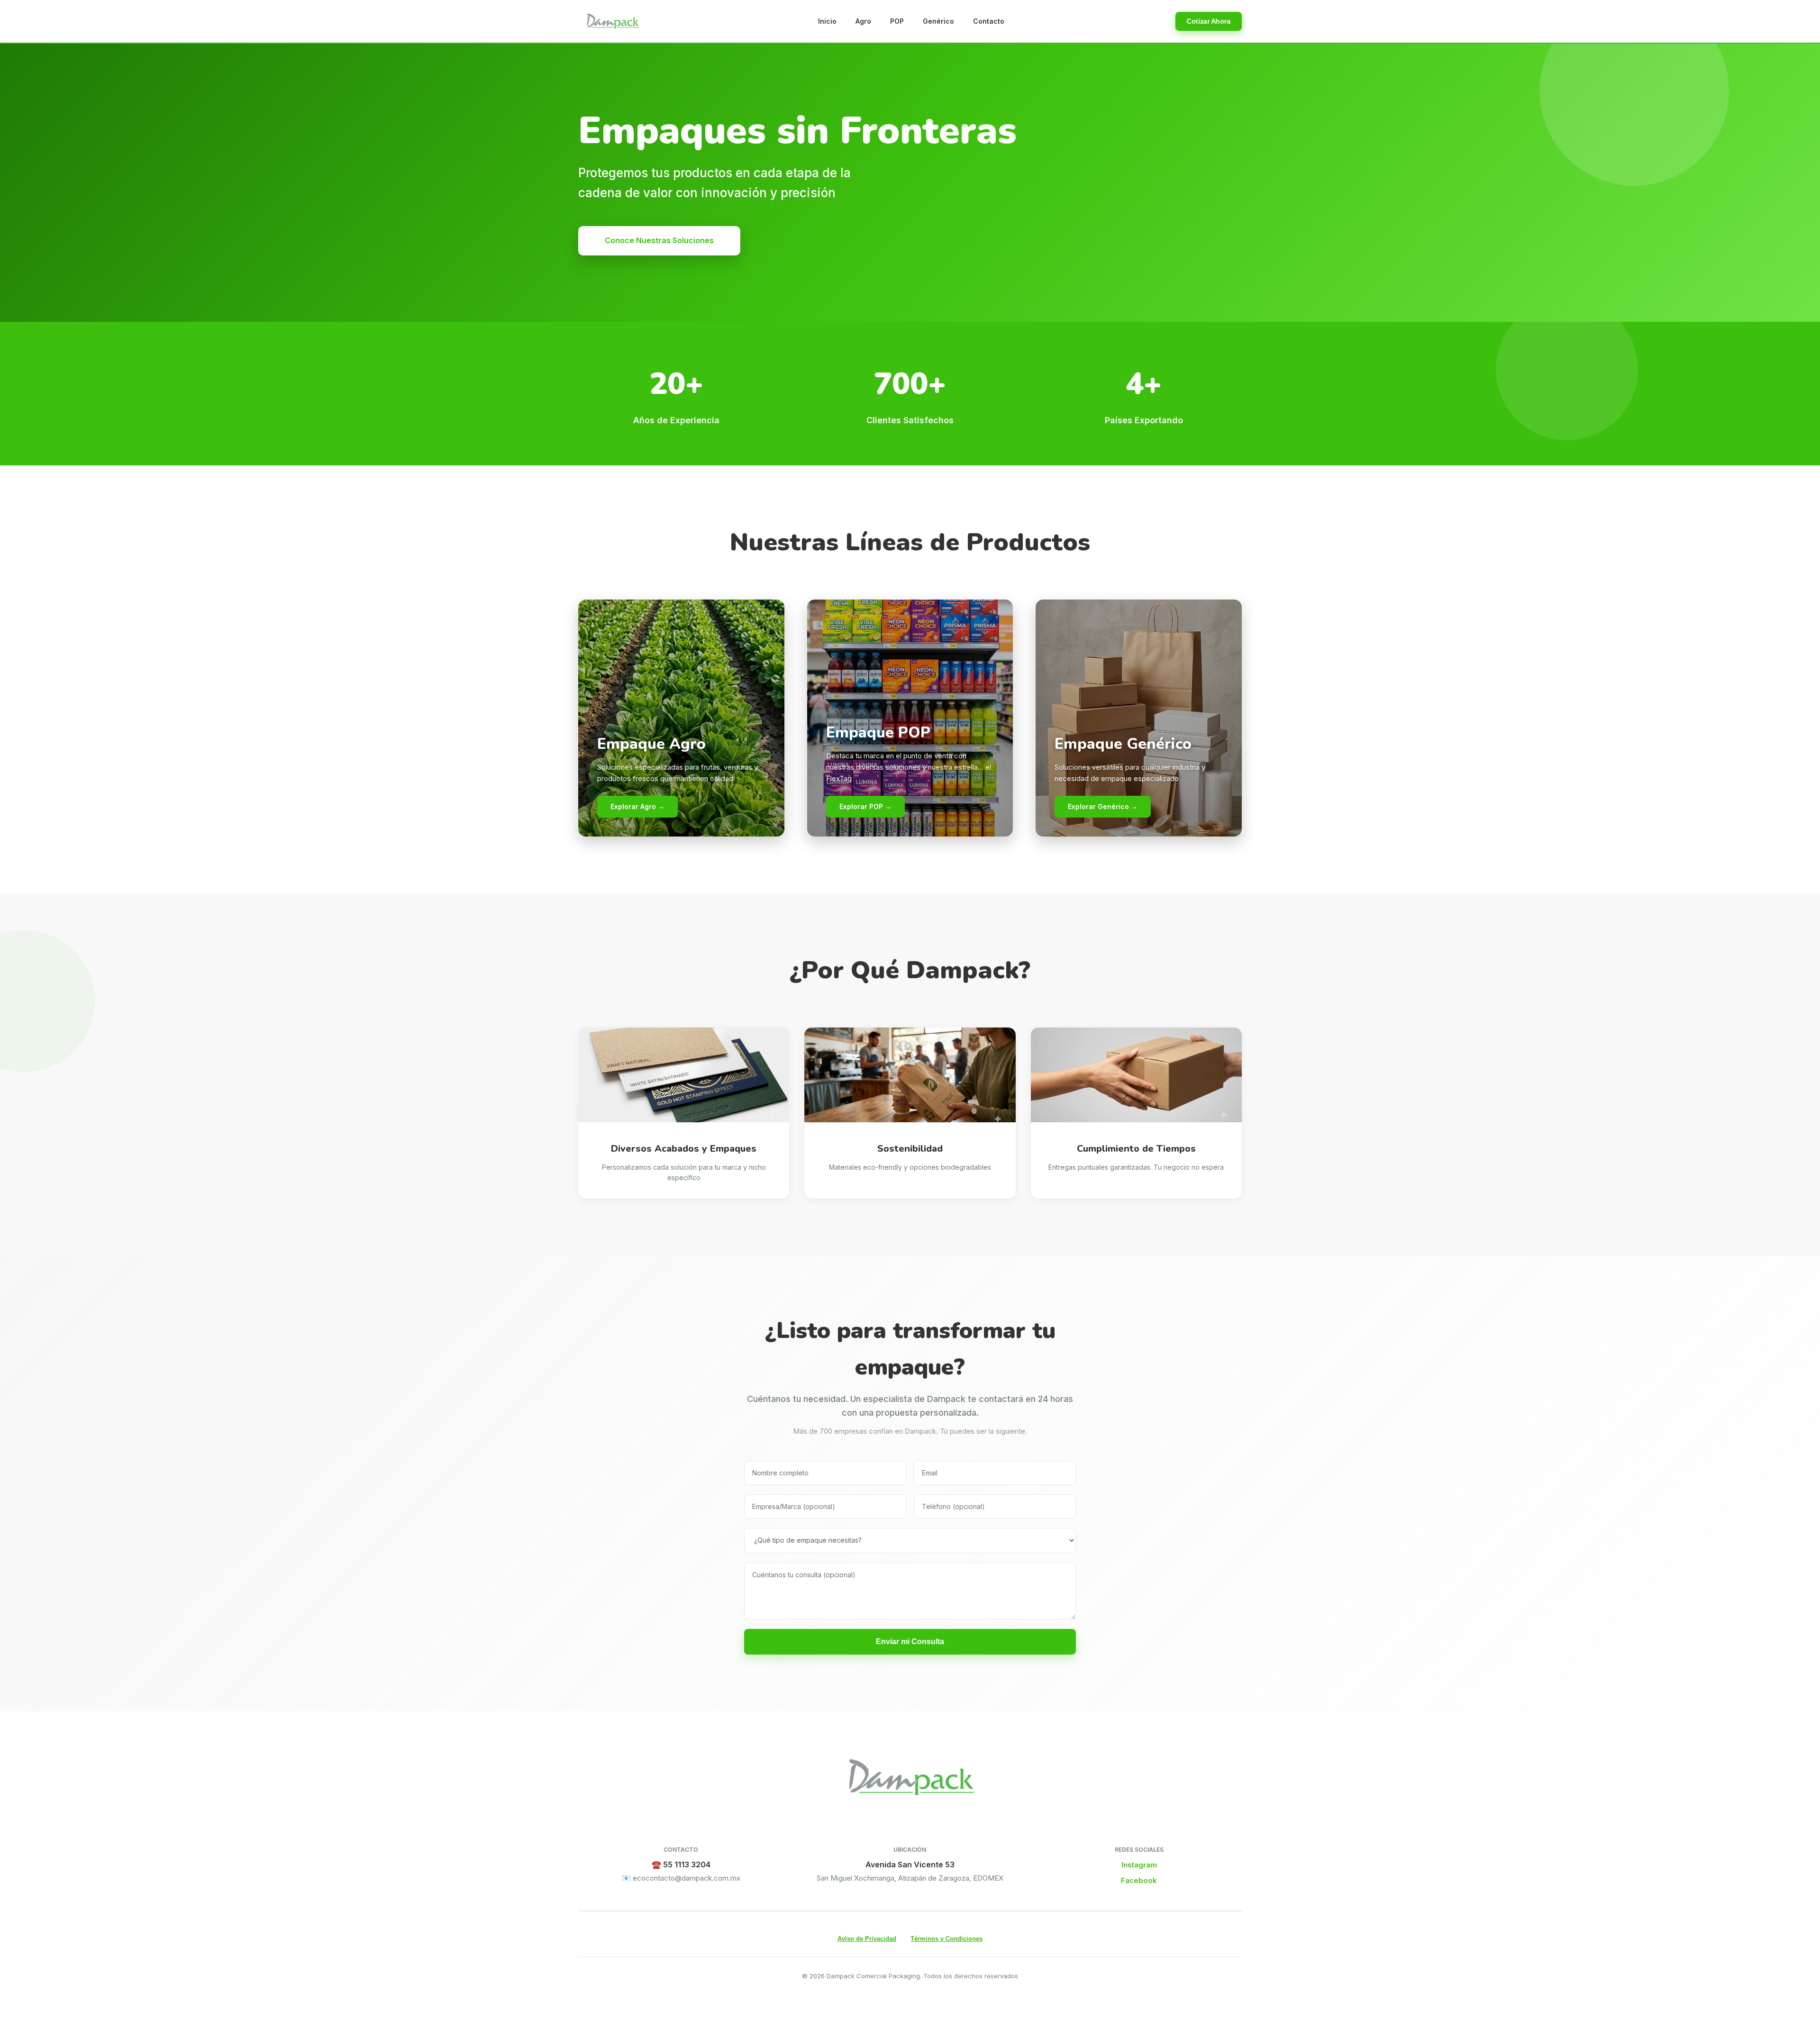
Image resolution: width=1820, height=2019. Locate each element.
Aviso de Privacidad (867, 1939)
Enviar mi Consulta (910, 1642)
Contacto (989, 21)
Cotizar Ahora (1209, 21)
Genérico (938, 21)
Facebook (1139, 1880)
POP (897, 21)
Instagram (1139, 1865)
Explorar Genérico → (1103, 806)
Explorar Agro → (637, 806)
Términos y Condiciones (946, 1939)
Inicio (827, 21)
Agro (863, 21)
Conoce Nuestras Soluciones (659, 240)
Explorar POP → (865, 806)
